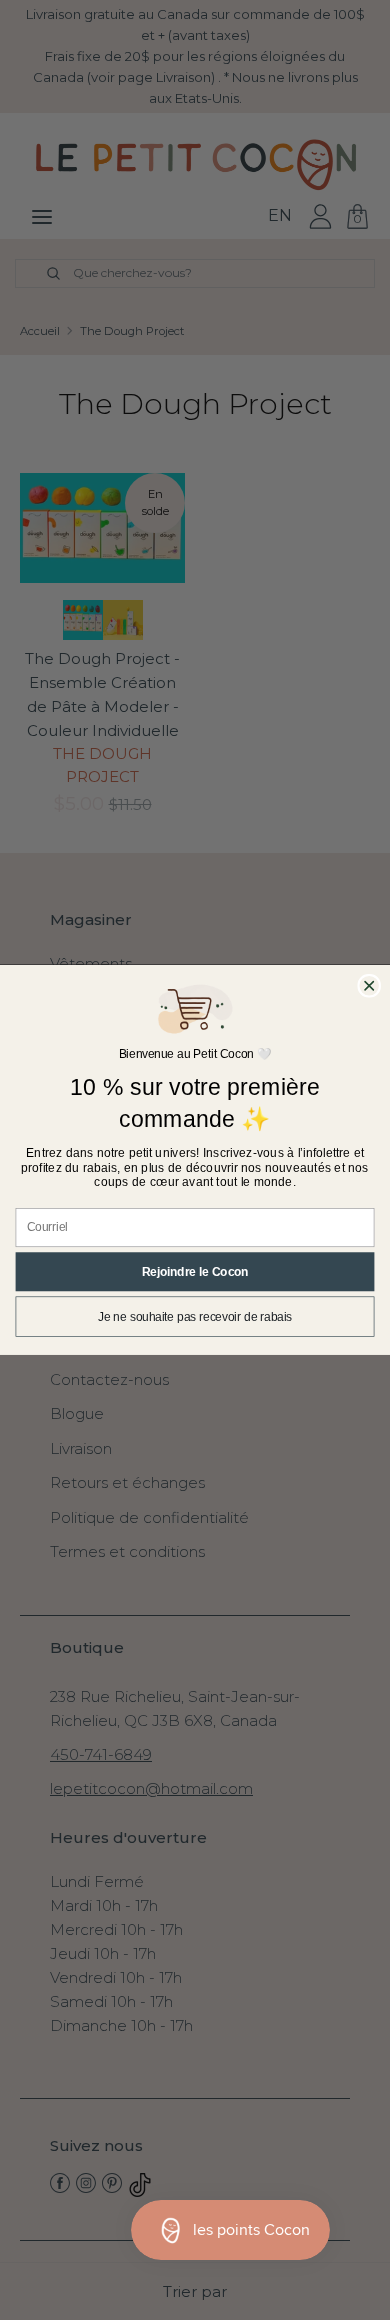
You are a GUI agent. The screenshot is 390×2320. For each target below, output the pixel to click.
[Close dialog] (369, 985)
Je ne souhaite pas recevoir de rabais (195, 1316)
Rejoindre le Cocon (195, 1271)
